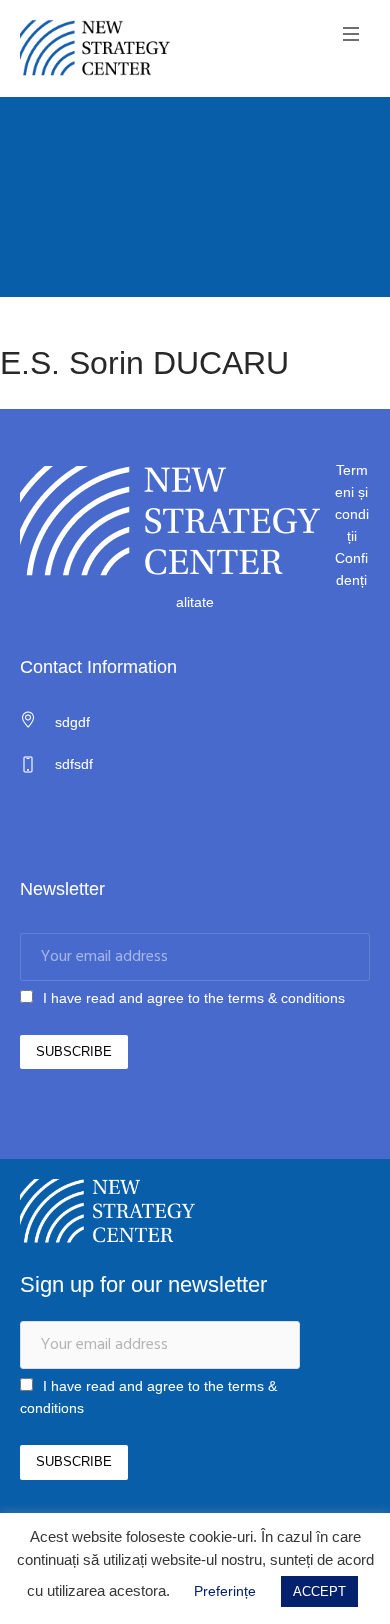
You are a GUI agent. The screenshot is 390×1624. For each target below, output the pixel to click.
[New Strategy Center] (95, 48)
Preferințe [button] (225, 1591)
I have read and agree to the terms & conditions (194, 998)
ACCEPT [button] (319, 1591)
